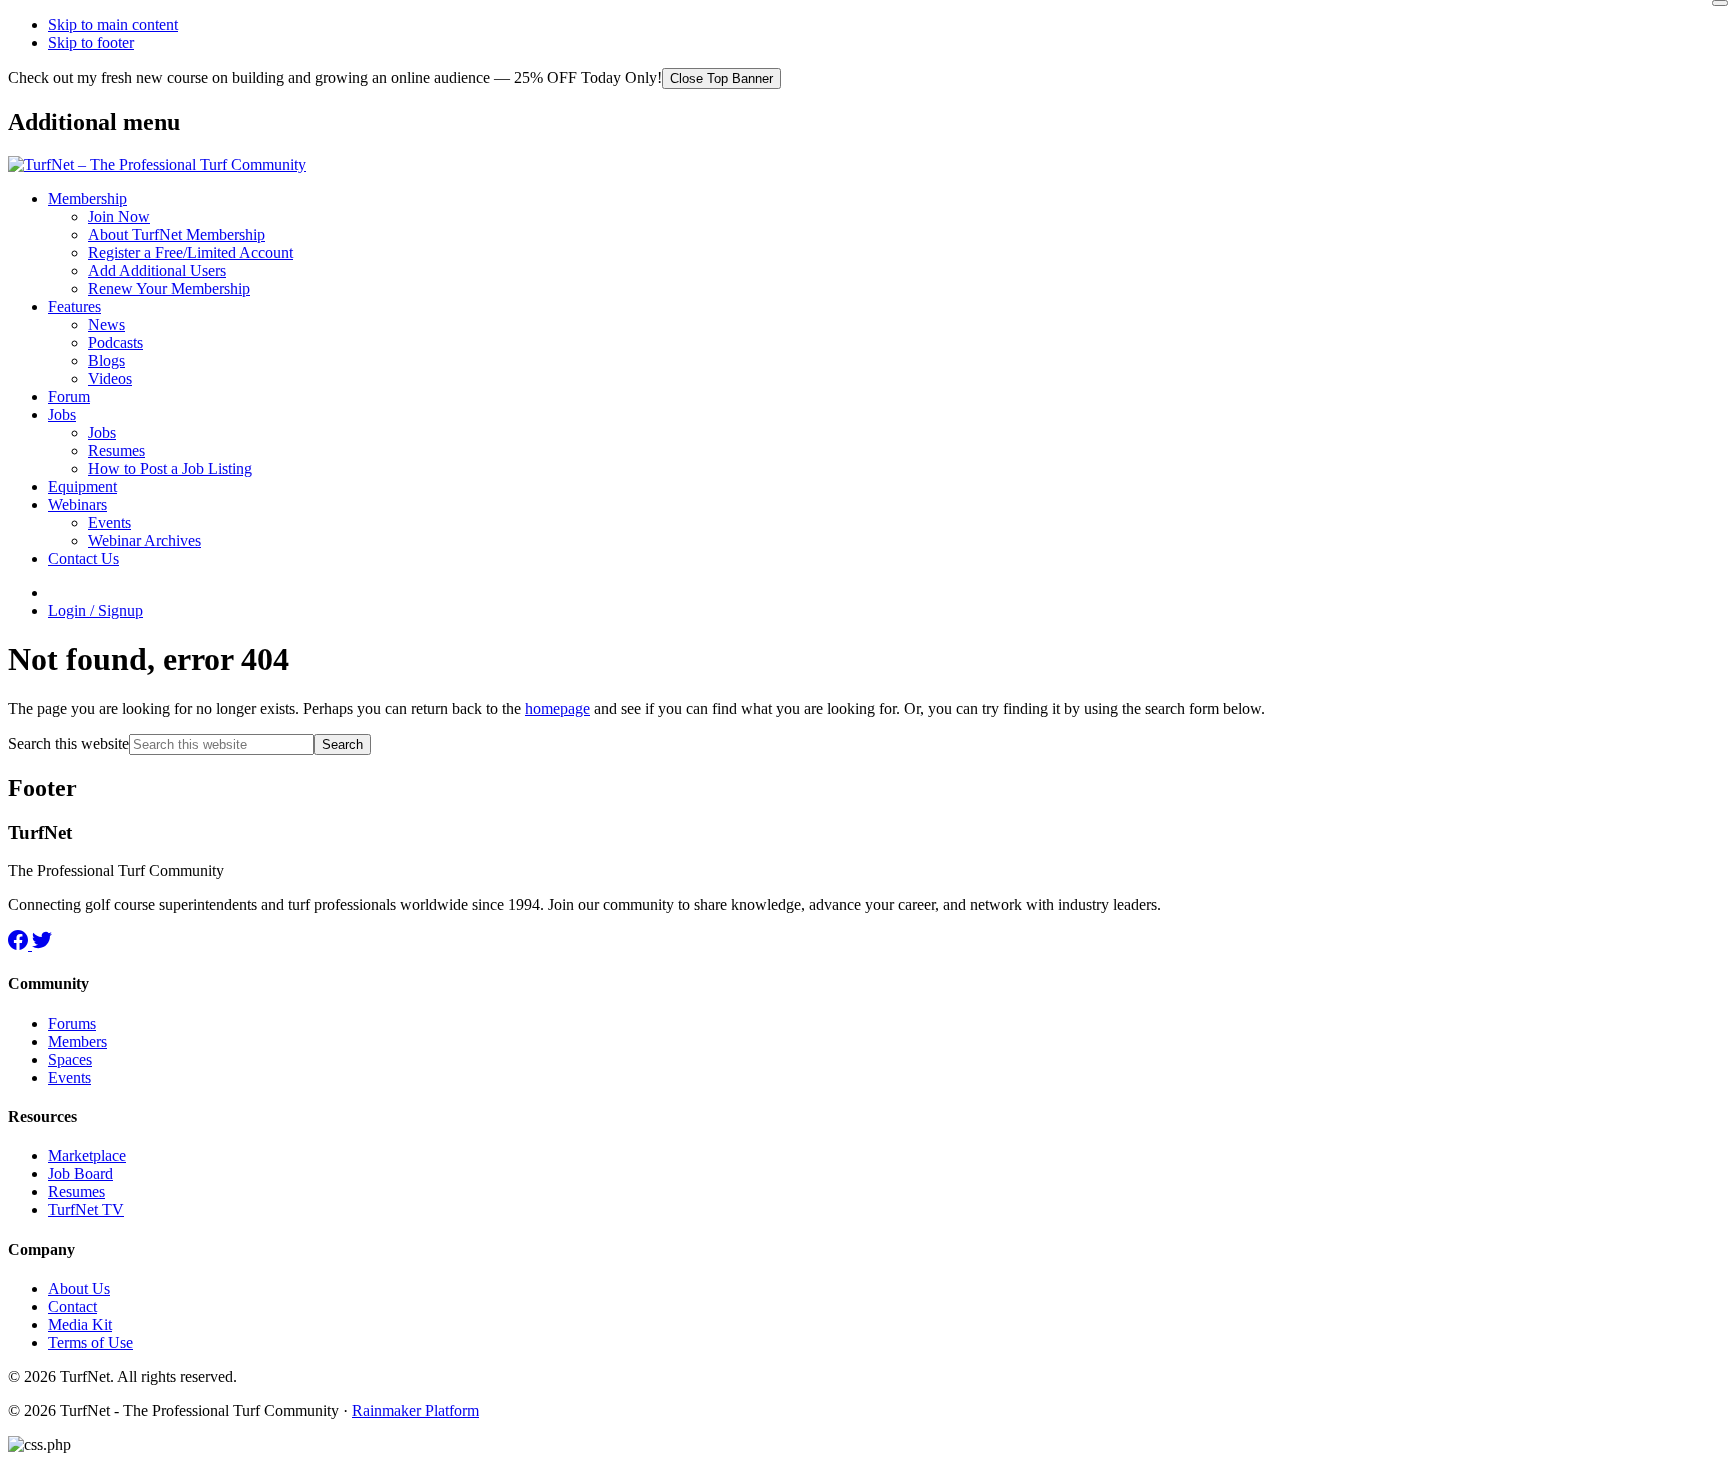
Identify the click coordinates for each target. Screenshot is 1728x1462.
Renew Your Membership (169, 288)
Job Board (80, 1173)
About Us (79, 1288)
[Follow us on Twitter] (42, 944)
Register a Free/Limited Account (190, 252)
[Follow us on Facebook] (20, 944)
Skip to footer (91, 42)
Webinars (77, 504)
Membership (87, 198)
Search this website (68, 743)
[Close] (1720, 3)
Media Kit (80, 1324)
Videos (110, 378)
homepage (557, 708)
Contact (72, 1306)
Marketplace (87, 1155)
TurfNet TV (86, 1209)
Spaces (70, 1059)
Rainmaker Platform (415, 1410)
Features (74, 306)
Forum (69, 396)
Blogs (106, 360)
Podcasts (115, 342)
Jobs (62, 414)
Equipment (82, 486)
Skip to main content (113, 24)
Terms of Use (90, 1342)
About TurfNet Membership (176, 234)
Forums (72, 1023)
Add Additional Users (157, 270)
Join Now (119, 216)
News (106, 324)
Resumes (116, 450)
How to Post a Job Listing (170, 468)
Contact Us (83, 558)
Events (109, 522)
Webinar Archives (144, 540)
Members (77, 1041)
